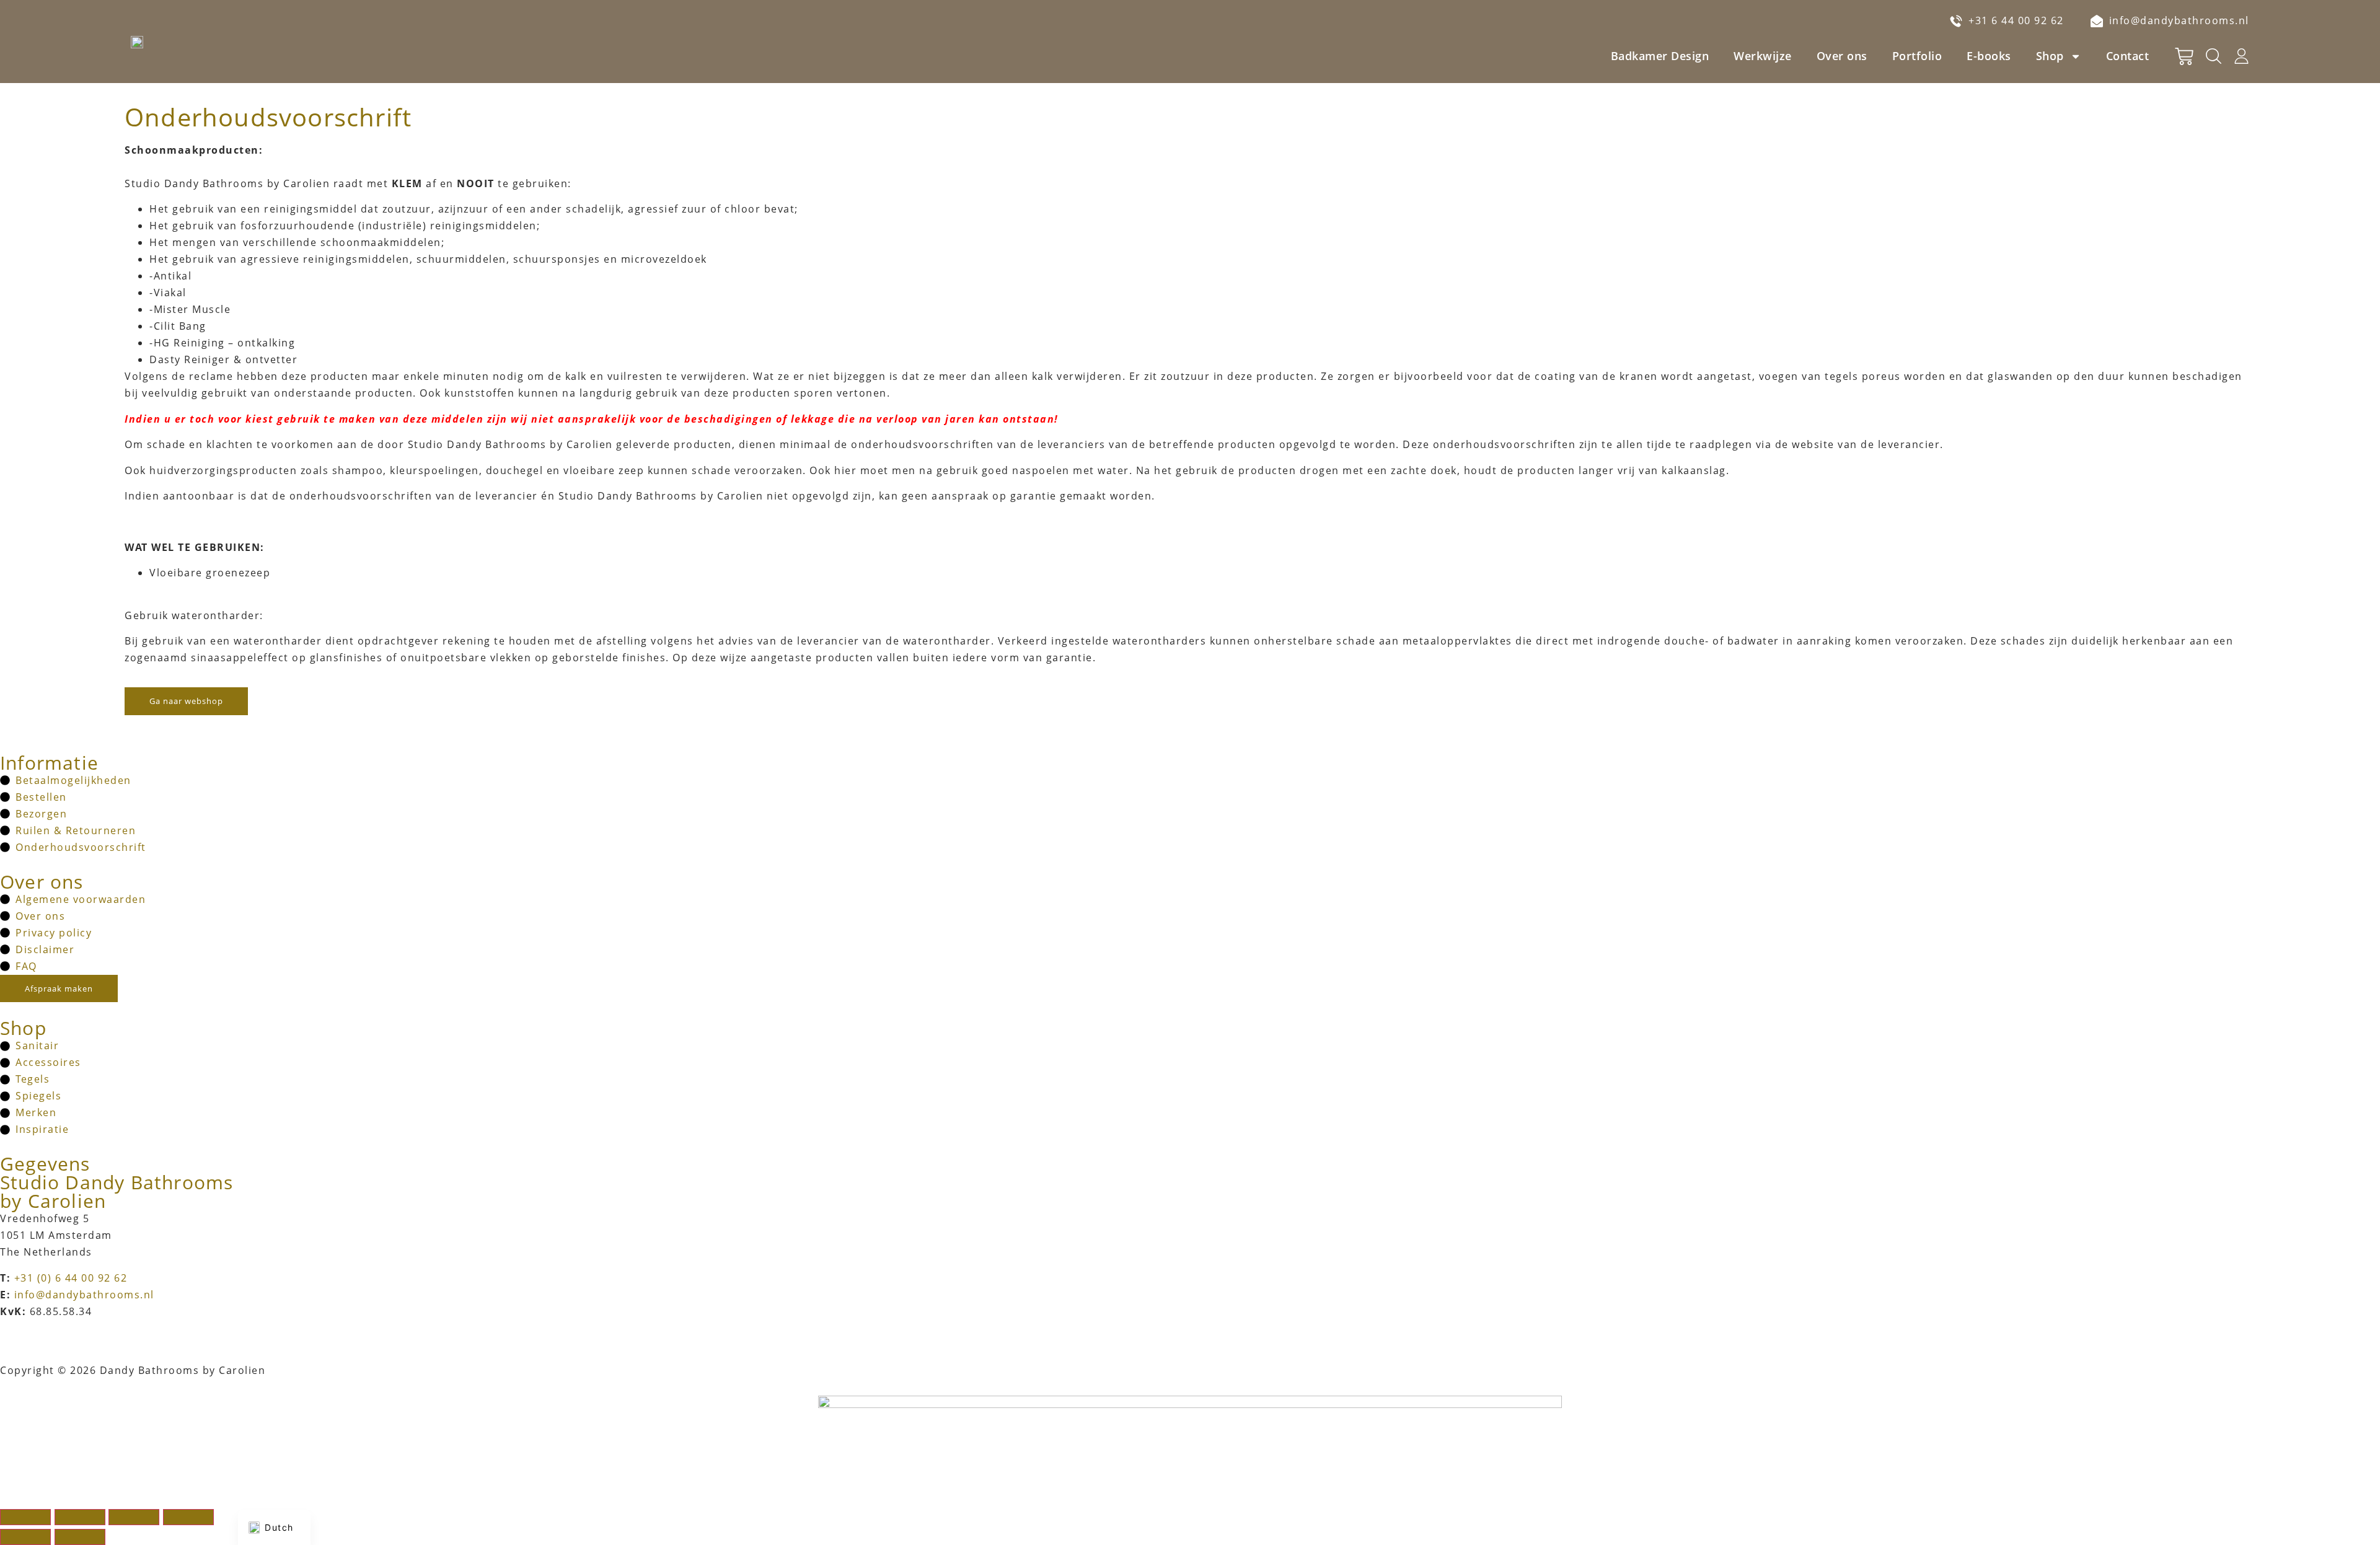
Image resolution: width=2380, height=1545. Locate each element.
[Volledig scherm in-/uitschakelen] (80, 1517)
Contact (2128, 56)
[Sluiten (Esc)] (188, 1517)
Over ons (1842, 56)
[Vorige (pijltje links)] (25, 1537)
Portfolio (1917, 56)
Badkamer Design (1660, 56)
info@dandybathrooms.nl (84, 1295)
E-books (1989, 56)
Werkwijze (1763, 56)
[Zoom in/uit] (25, 1517)
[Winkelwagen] (2184, 56)
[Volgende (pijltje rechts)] (80, 1537)
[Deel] (134, 1517)
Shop (2050, 56)
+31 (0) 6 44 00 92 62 (71, 1278)
